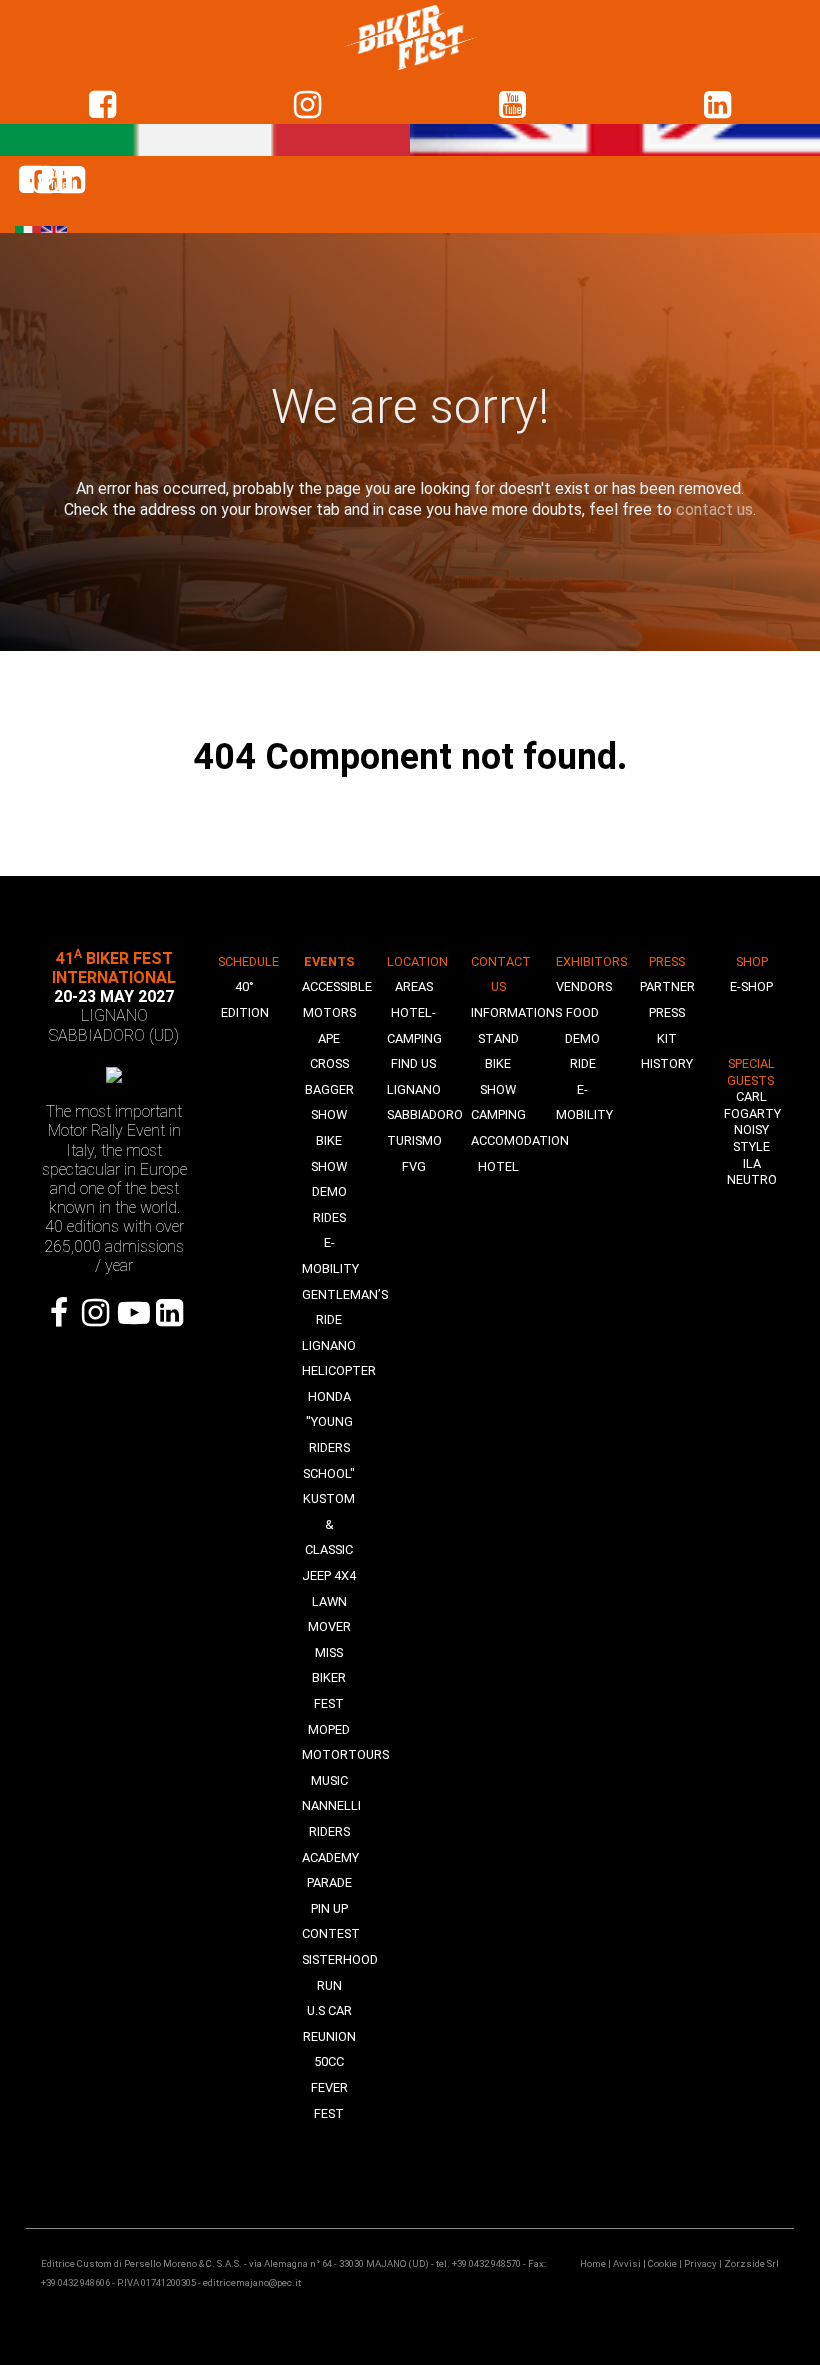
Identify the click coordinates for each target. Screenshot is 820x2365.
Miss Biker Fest (329, 1678)
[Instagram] (96, 1313)
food (582, 1012)
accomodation (520, 1140)
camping (498, 1114)
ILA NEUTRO (752, 1172)
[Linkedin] (717, 105)
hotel (498, 1166)
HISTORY (667, 1063)
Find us (413, 1063)
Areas (414, 986)
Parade (329, 1882)
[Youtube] (132, 1313)
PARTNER (667, 986)
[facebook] (102, 105)
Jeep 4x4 (329, 1575)
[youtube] (512, 105)
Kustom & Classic (329, 1524)
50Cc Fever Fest (329, 2087)
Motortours (345, 1754)
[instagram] (307, 105)
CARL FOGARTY (752, 1105)
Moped (329, 1729)
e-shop (751, 986)
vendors (584, 986)
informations (516, 1012)
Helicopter (339, 1370)
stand (498, 1038)
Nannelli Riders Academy (331, 1831)
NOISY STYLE (751, 1138)
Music (329, 1780)
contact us (714, 509)
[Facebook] (59, 1313)
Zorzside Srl (751, 2263)
